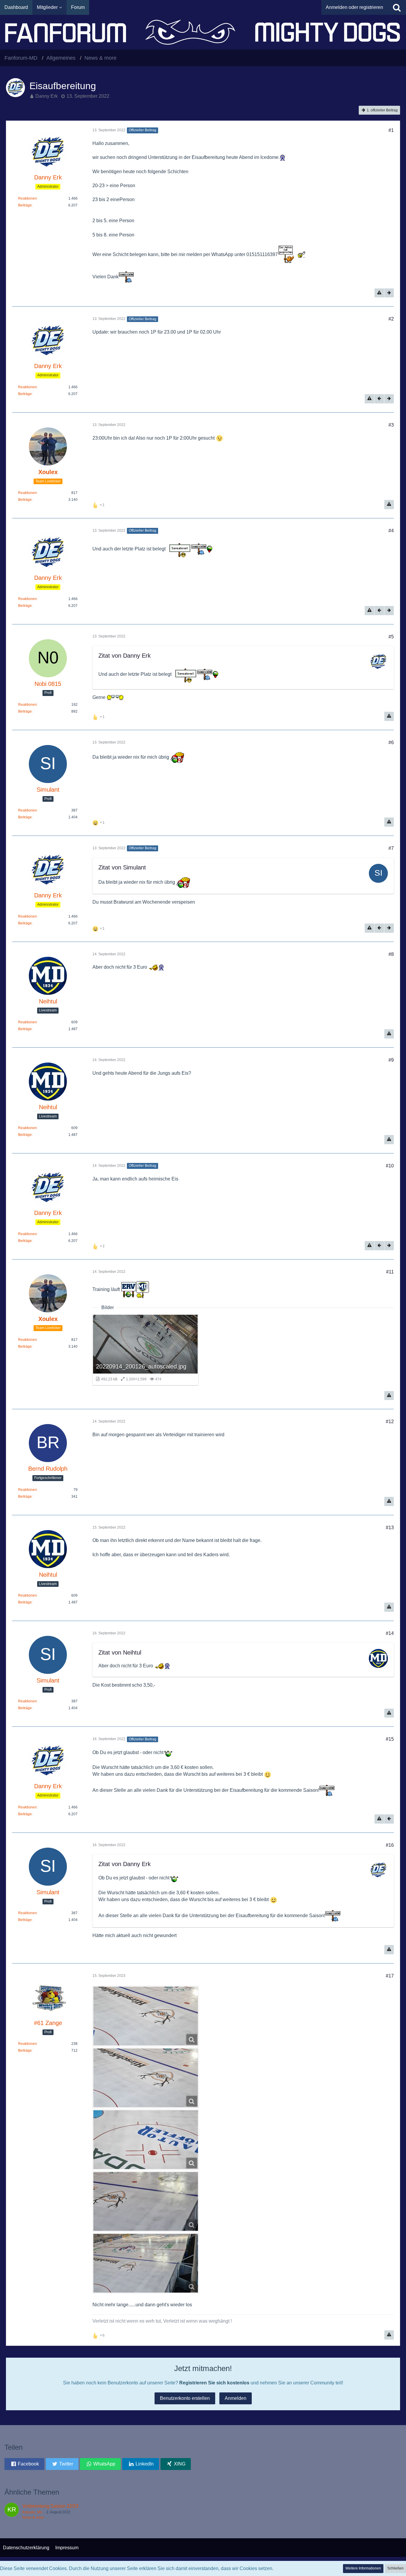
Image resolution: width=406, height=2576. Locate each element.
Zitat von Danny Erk (125, 656)
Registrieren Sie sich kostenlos (214, 2383)
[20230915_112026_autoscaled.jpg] (146, 2263)
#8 (391, 954)
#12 (390, 1422)
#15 (390, 1739)
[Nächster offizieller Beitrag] (389, 293)
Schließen (395, 2568)
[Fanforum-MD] (203, 32)
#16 (390, 1845)
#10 (390, 1166)
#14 (390, 1633)
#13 (390, 1528)
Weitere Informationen (363, 2568)
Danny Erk (47, 96)
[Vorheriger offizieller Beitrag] (379, 399)
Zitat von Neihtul (120, 1652)
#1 (391, 130)
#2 (391, 319)
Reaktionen (27, 198)
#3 (391, 425)
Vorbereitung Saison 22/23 (50, 2506)
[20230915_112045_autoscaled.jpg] (146, 2140)
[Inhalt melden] (379, 293)
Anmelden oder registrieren (354, 7)
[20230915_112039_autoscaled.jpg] (146, 2201)
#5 (391, 637)
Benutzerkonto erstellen (185, 2398)
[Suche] (397, 7)
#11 (390, 1272)
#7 (391, 848)
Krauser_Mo (32, 2512)
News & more (33, 2517)
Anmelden (236, 2398)
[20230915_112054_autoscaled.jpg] (146, 2078)
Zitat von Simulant (122, 867)
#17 (390, 1976)
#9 (391, 1060)
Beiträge (25, 205)
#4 (391, 531)
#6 (391, 742)
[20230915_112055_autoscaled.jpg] (146, 2016)
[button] (24, 2464)
